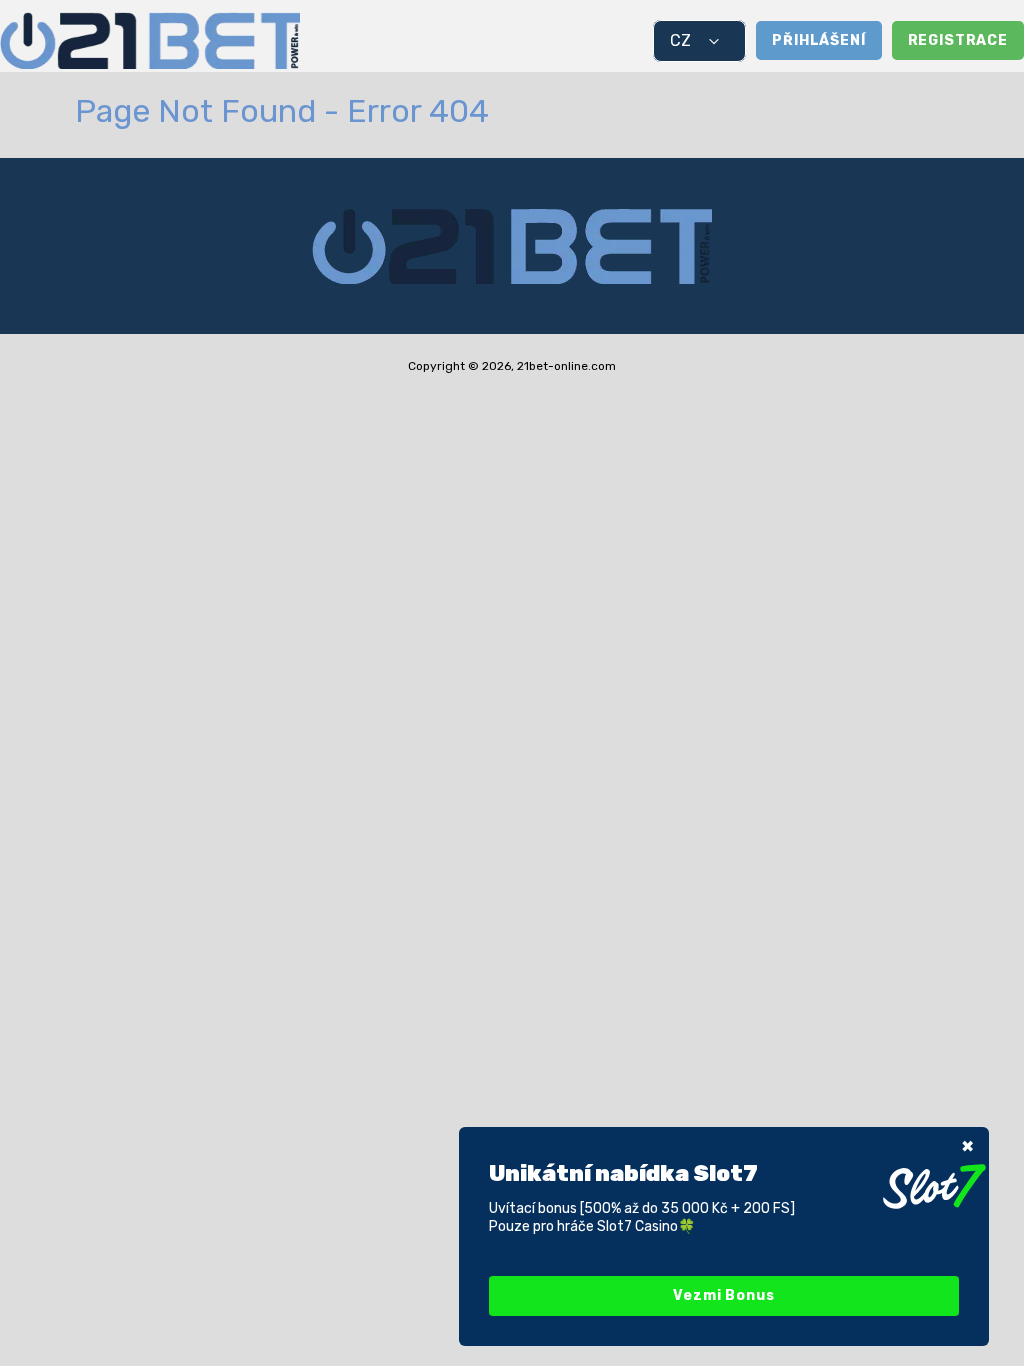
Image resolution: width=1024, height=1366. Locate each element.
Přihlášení (818, 40)
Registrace (958, 40)
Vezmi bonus (723, 1295)
